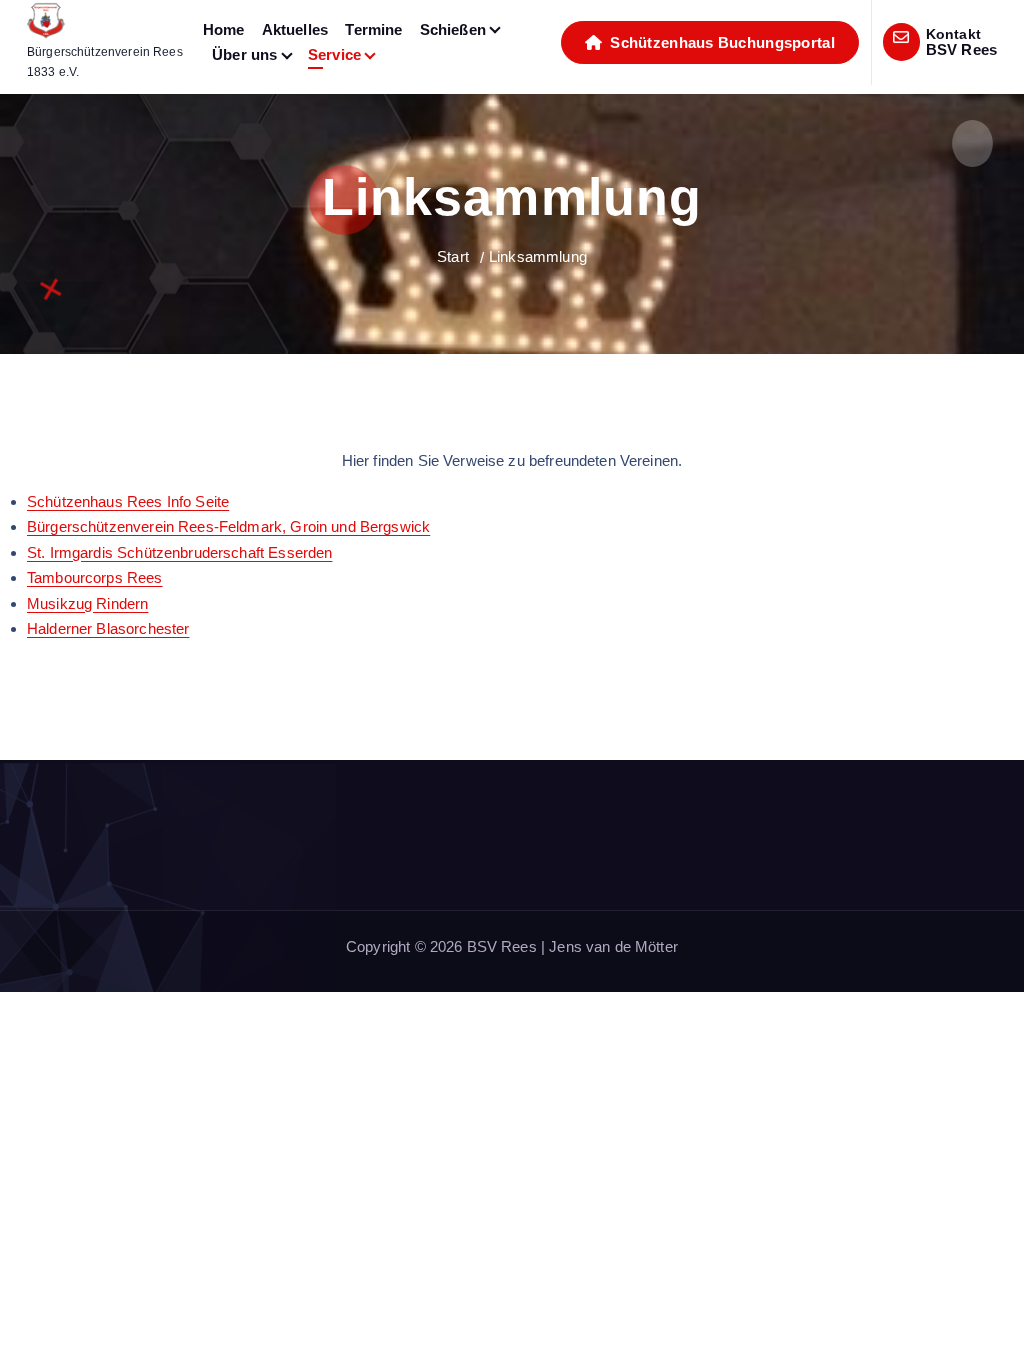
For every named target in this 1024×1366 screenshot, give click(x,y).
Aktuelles (295, 29)
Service (334, 54)
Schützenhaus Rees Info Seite (128, 501)
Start (453, 256)
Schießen (453, 29)
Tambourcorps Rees (95, 577)
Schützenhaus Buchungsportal (720, 42)
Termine (373, 29)
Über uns (244, 54)
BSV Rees (961, 49)
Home (224, 29)
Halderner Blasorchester (108, 628)
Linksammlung (538, 256)
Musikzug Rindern (87, 603)
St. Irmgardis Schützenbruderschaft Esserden (179, 552)
